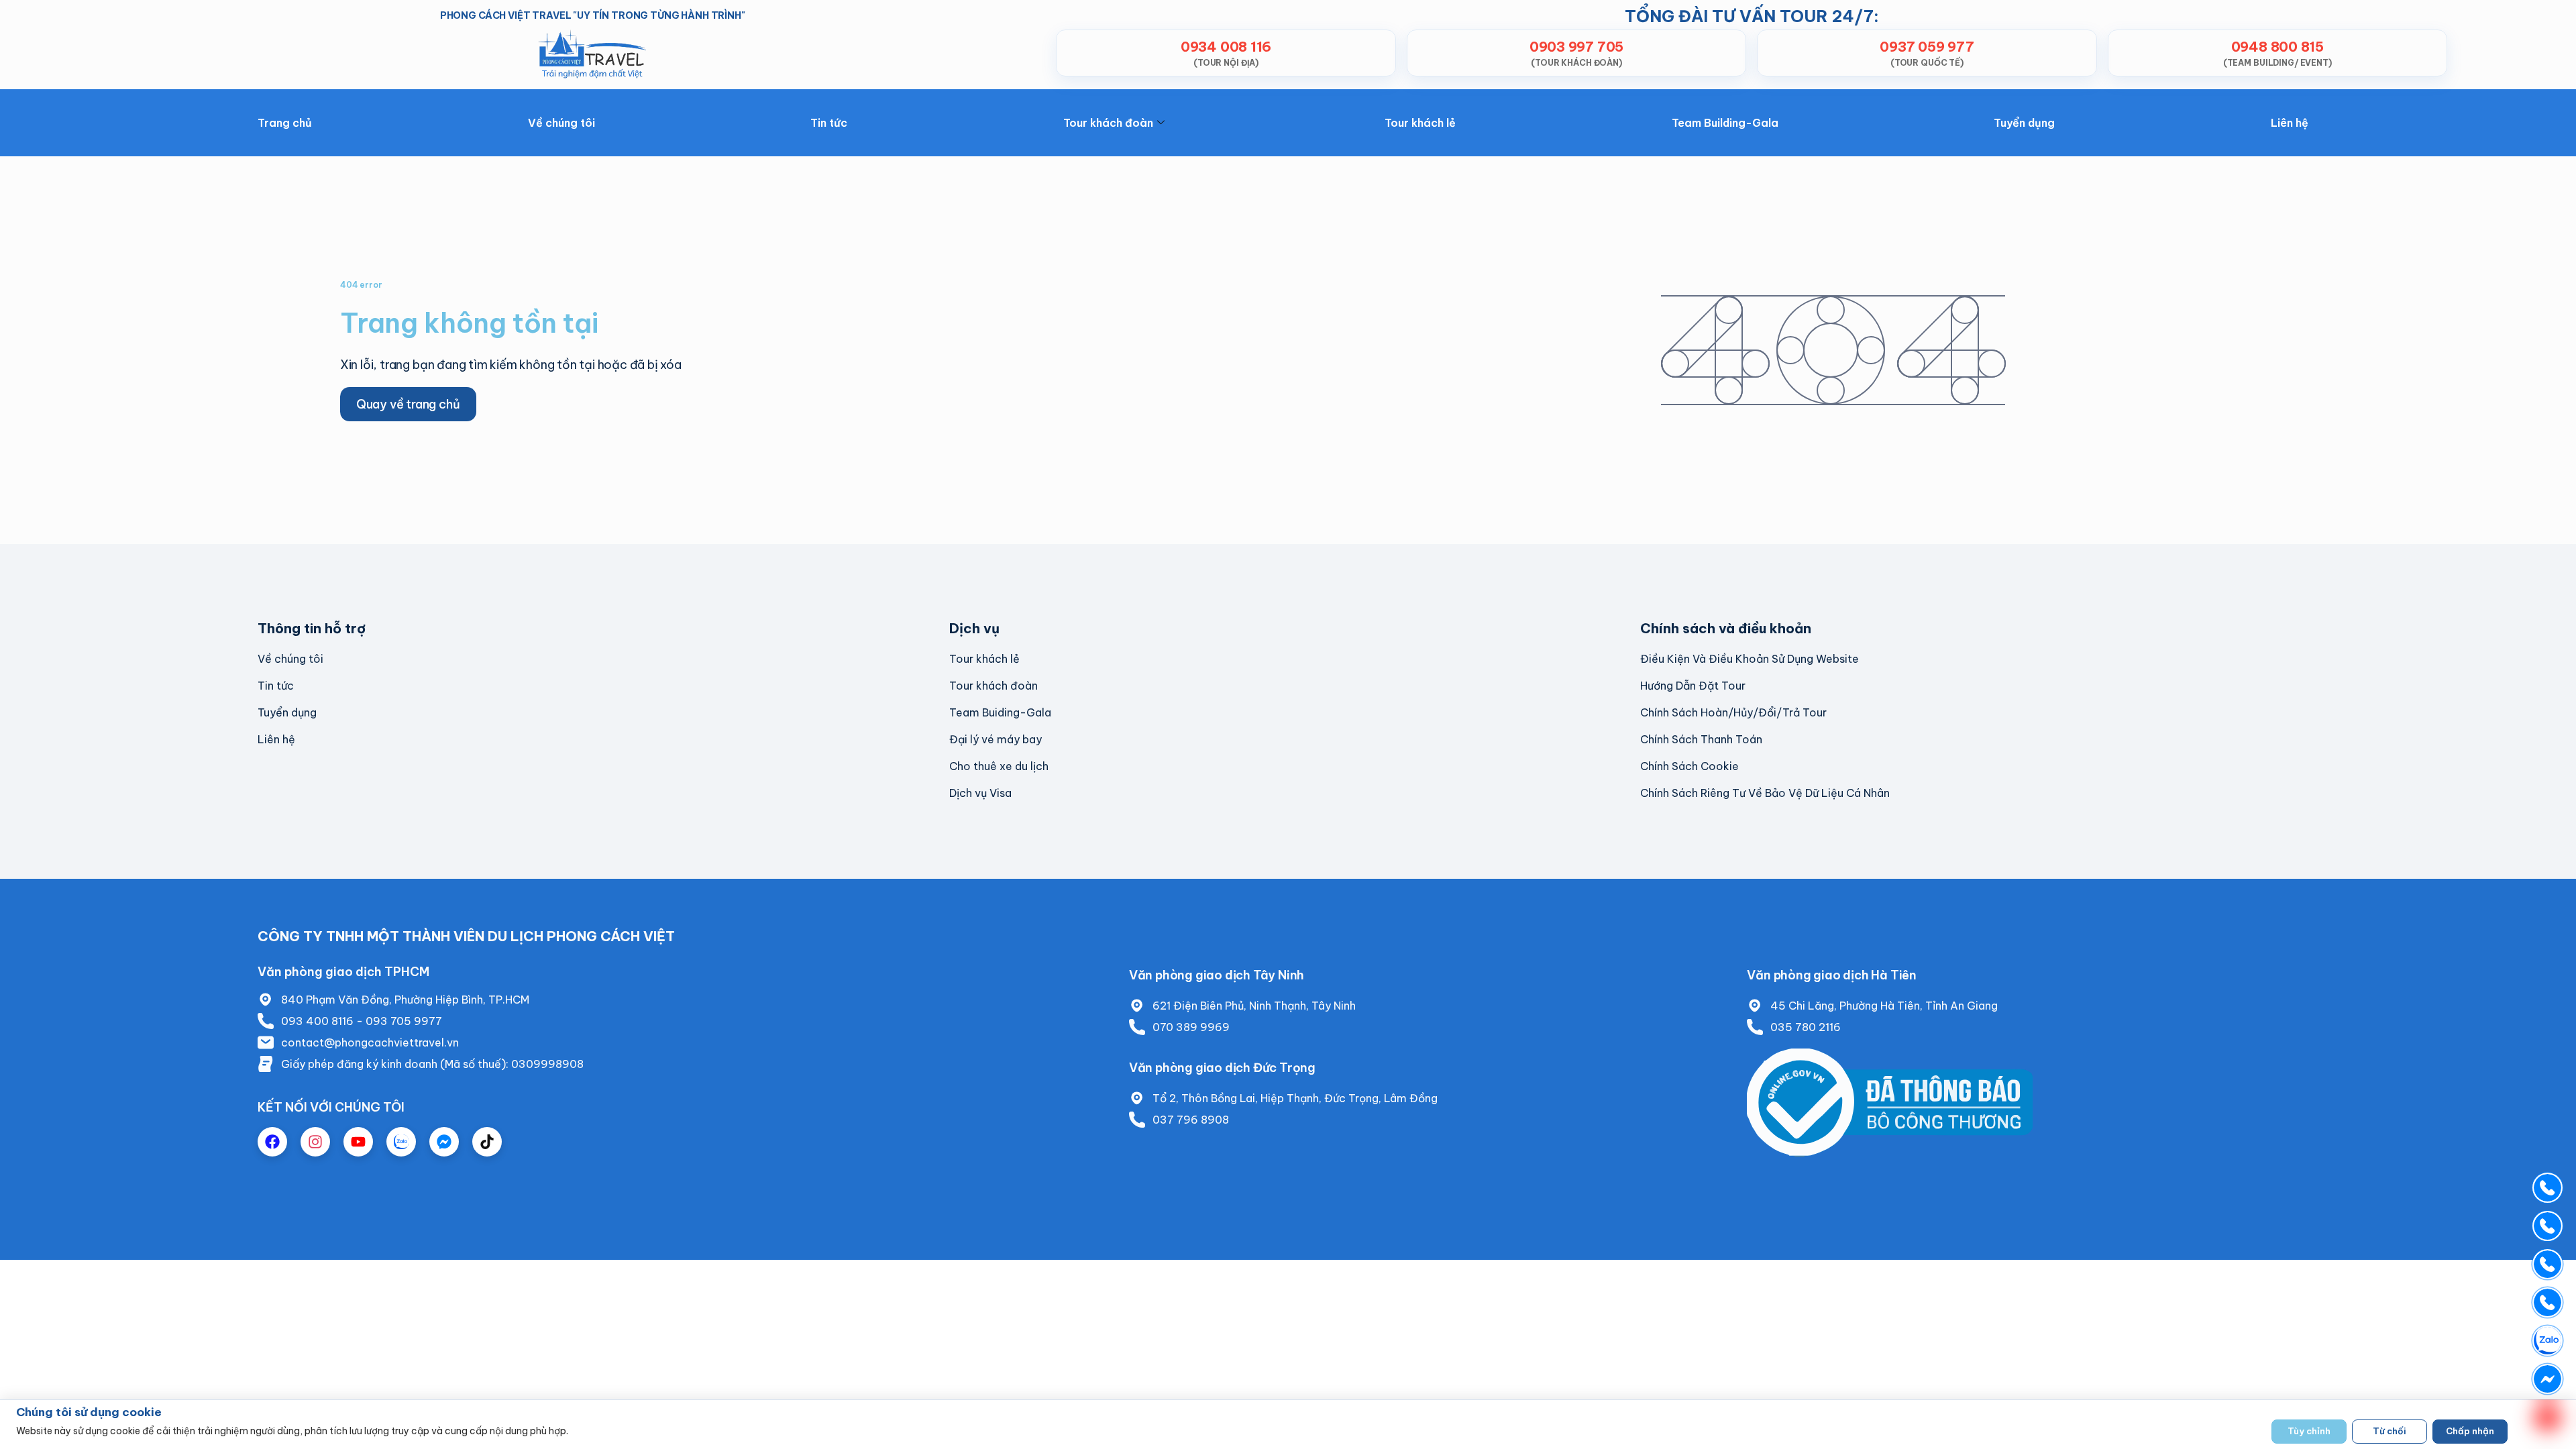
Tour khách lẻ (1420, 123)
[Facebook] (272, 1142)
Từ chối (2390, 1431)
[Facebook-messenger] (444, 1142)
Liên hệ (2290, 123)
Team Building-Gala (1725, 123)
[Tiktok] (487, 1142)
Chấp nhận (2470, 1431)
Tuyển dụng (2024, 123)
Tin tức (829, 123)
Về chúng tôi (561, 123)
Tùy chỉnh (2309, 1431)
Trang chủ (285, 123)
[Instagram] (315, 1142)
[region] (1288, 1424)
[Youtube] (358, 1142)
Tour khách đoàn (1108, 123)
